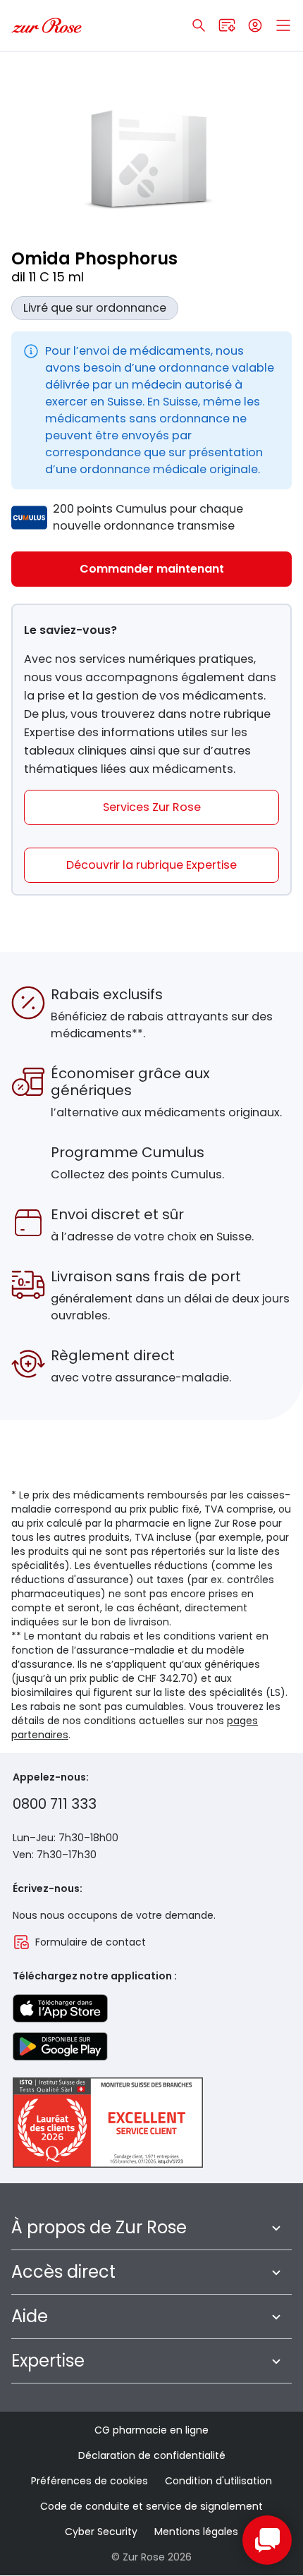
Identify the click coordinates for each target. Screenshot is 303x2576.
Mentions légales (196, 2532)
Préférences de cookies (89, 2481)
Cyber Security (101, 2532)
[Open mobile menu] (283, 25)
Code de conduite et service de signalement (151, 2506)
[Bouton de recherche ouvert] (199, 25)
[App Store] (60, 2008)
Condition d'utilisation (218, 2481)
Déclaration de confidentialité (152, 2455)
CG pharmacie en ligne (151, 2430)
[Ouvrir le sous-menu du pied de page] (276, 2228)
